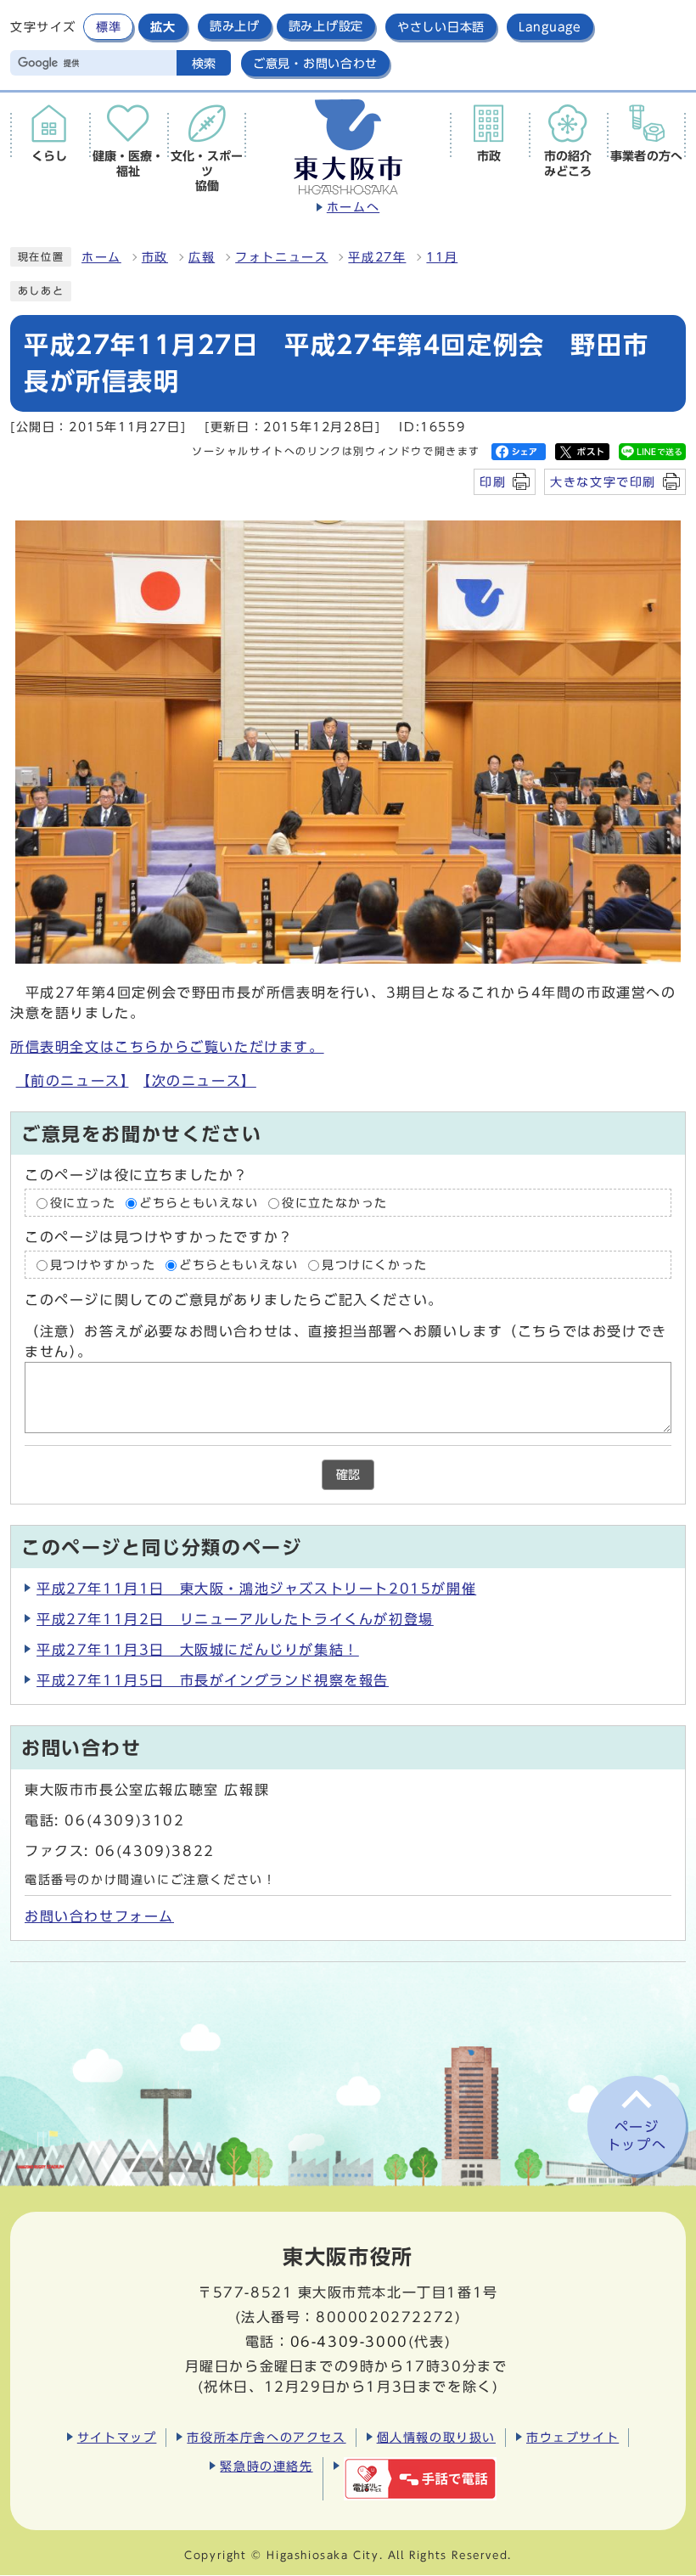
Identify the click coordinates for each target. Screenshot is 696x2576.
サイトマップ (117, 2437)
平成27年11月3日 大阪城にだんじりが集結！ (198, 1650)
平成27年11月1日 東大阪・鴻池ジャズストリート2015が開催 (256, 1589)
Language (550, 27)
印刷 (493, 482)
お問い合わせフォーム (99, 1916)
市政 (155, 257)
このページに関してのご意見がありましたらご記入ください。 (234, 1301)
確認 (348, 1475)
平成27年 (377, 257)
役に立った (83, 1203)
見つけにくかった (375, 1265)
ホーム (101, 257)
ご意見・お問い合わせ (315, 63)
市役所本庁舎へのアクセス (266, 2437)
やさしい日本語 (441, 27)
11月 (442, 257)
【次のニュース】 (200, 1081)
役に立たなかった (335, 1203)
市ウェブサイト (573, 2437)
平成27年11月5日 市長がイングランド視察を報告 (213, 1680)
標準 (108, 27)
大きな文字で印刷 (603, 482)
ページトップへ (637, 2136)
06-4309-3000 (349, 2342)
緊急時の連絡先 (266, 2466)
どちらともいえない (199, 1203)
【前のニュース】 (73, 1081)
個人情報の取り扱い (436, 2437)
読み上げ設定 (326, 26)
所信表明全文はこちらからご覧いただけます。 (167, 1047)
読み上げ (235, 26)
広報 (202, 257)
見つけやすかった (103, 1265)
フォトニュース (281, 257)
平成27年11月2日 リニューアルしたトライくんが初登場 (235, 1619)
